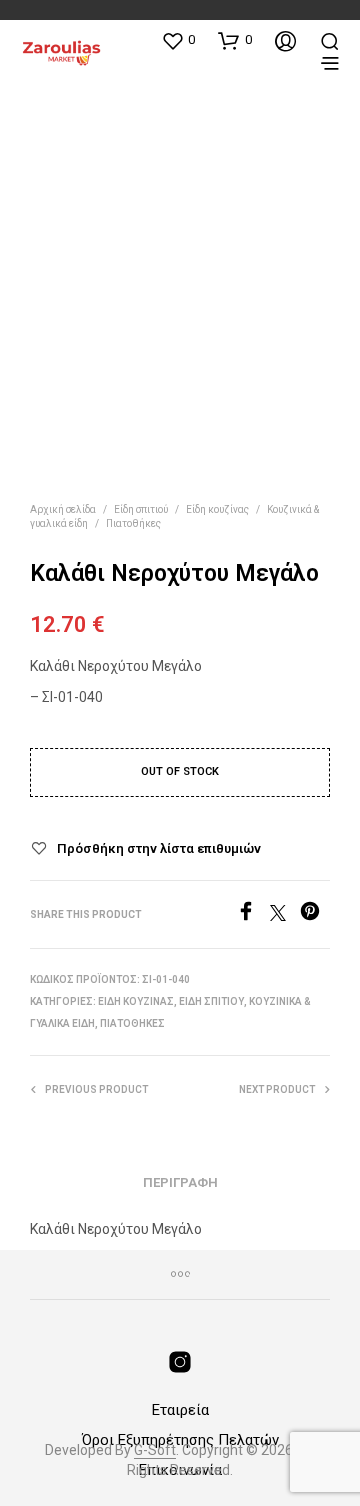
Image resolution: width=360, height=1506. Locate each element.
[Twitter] (285, 915)
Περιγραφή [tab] (180, 1182)
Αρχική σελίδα (63, 509)
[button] (178, 40)
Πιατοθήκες (133, 523)
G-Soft (155, 1450)
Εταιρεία (180, 1410)
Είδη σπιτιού (141, 509)
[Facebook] (253, 915)
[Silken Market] (180, 1362)
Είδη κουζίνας (217, 509)
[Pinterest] (315, 915)
